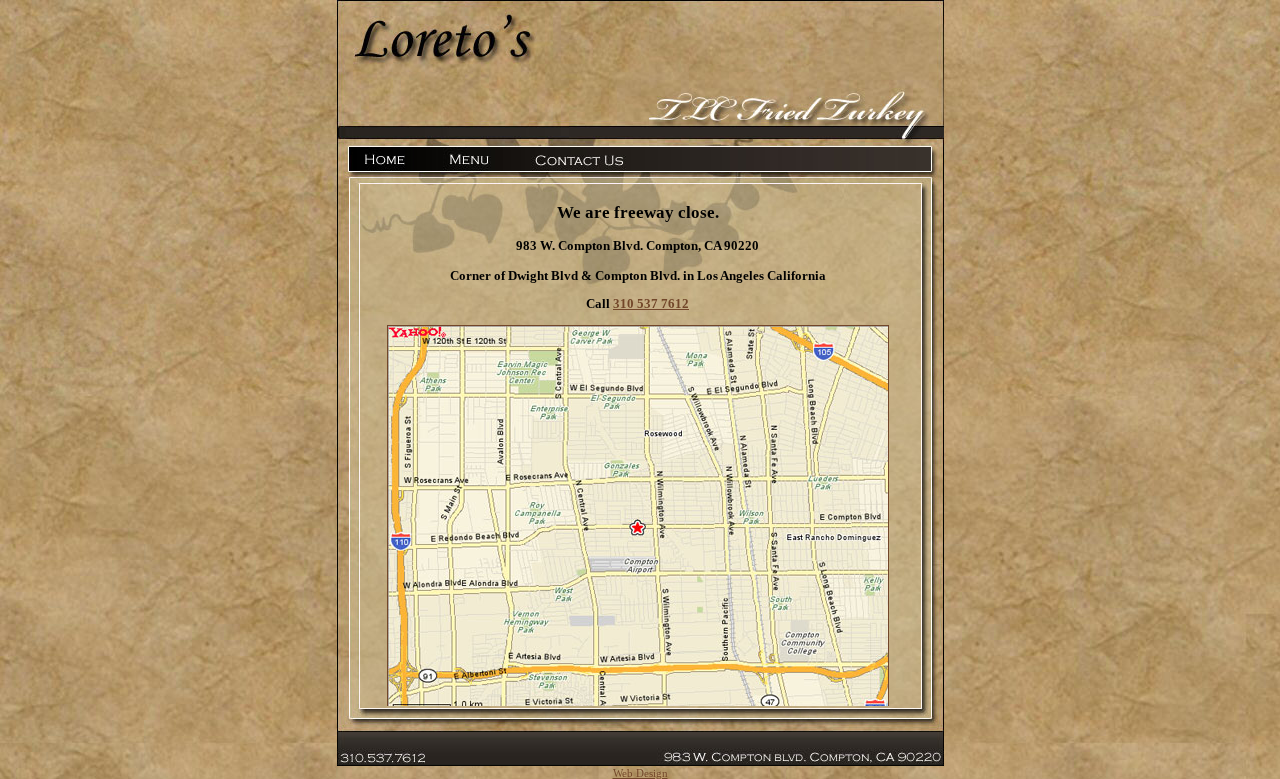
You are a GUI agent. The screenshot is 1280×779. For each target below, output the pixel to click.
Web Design (640, 773)
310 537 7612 (651, 304)
